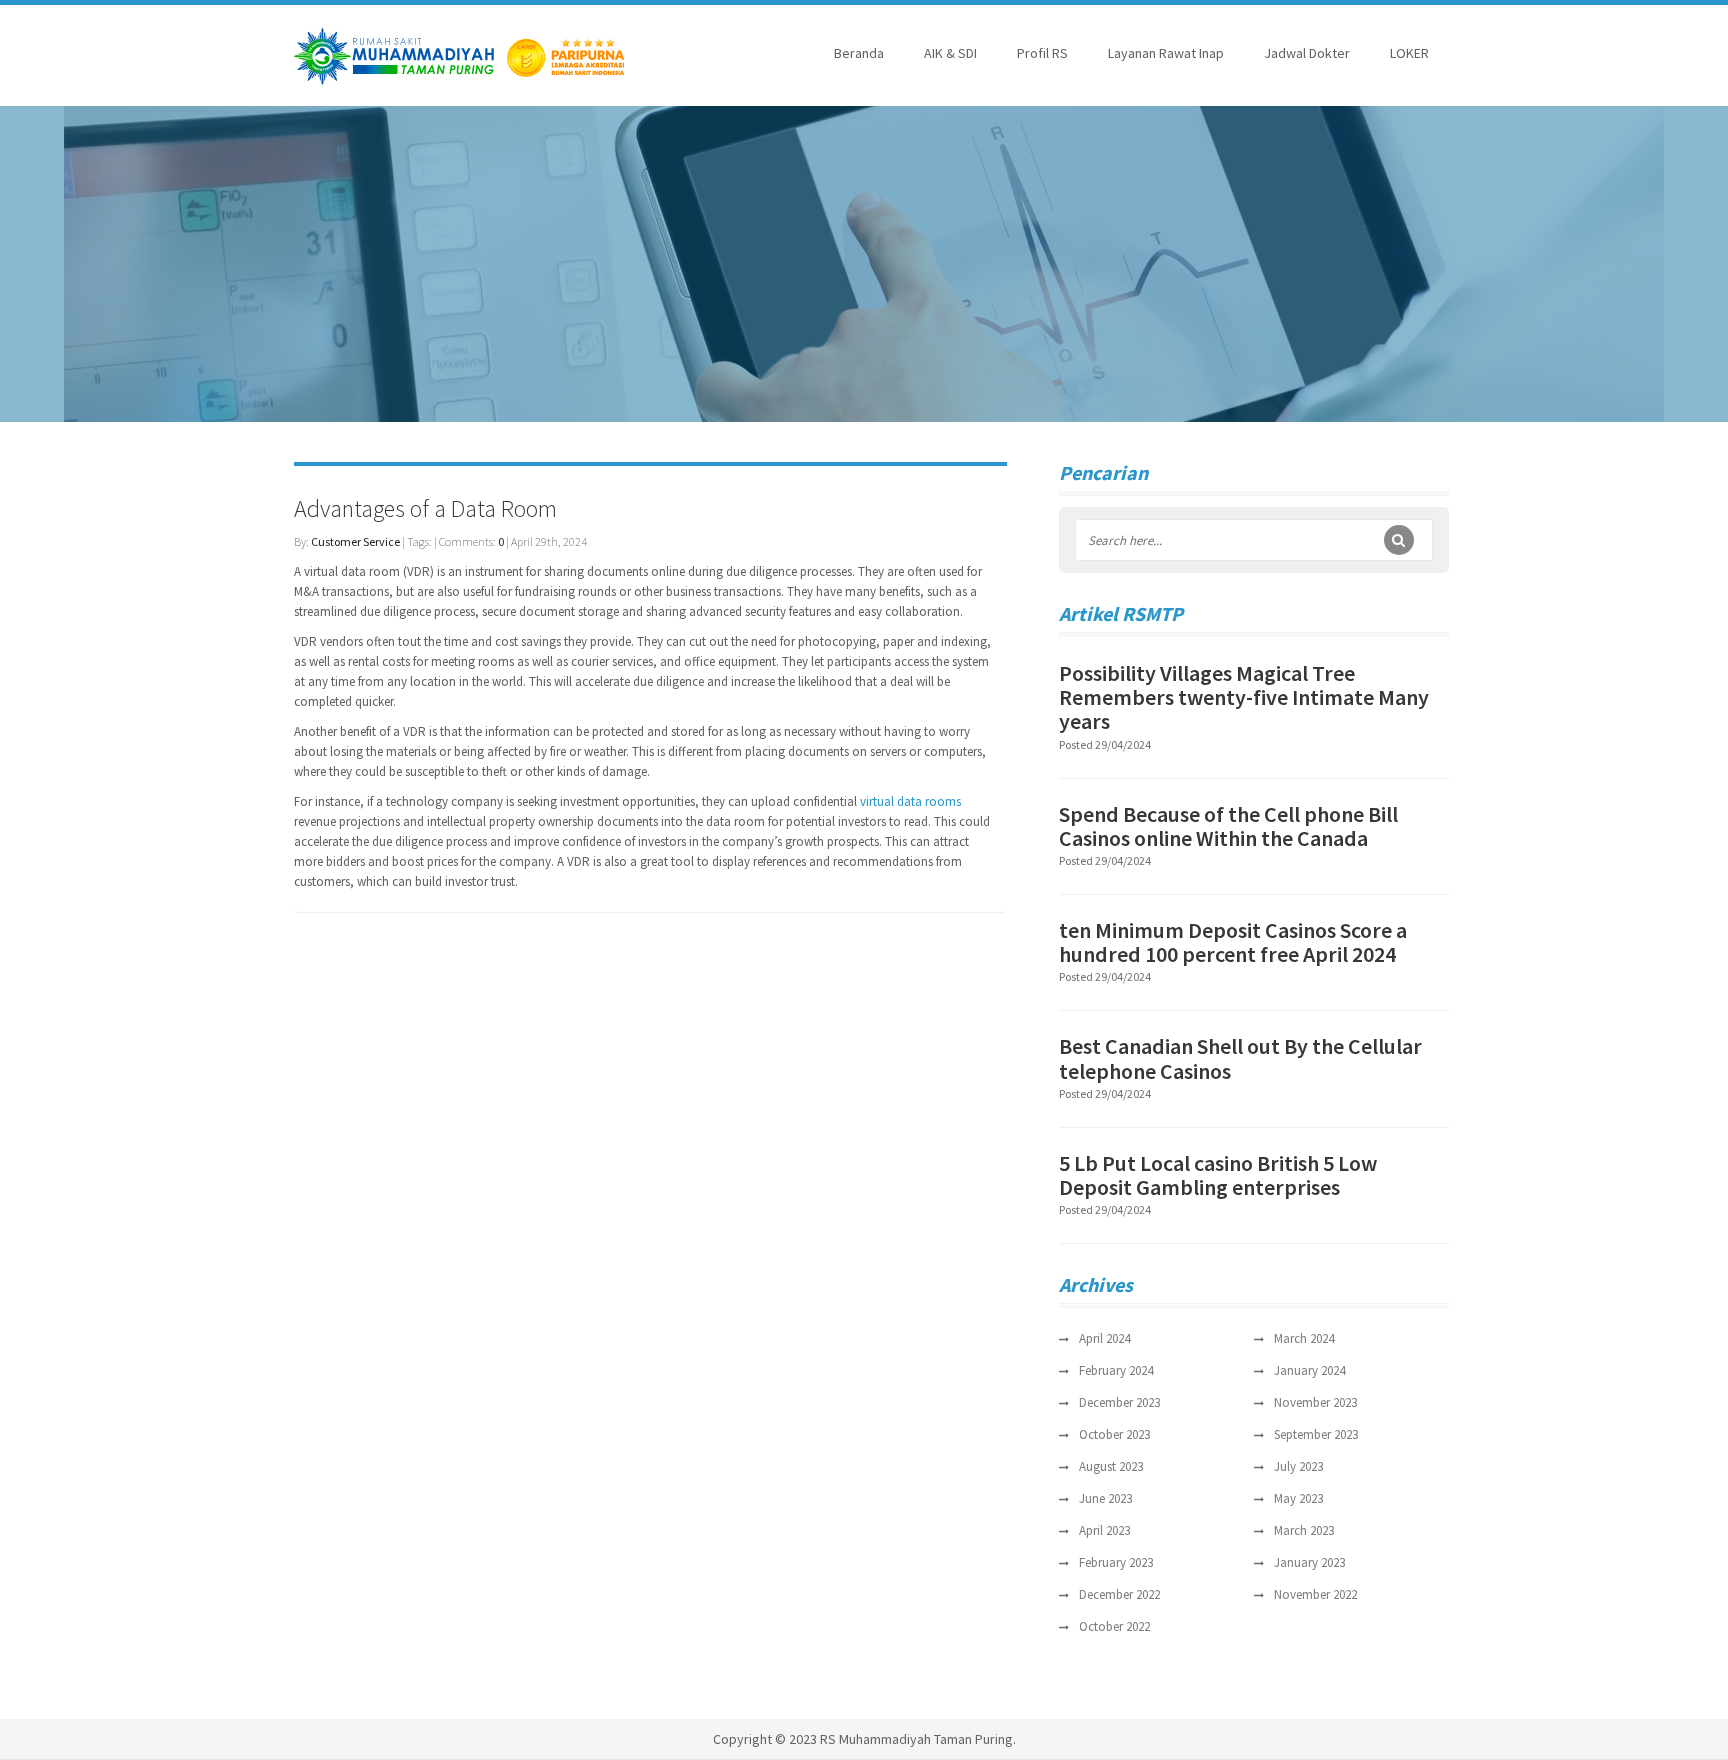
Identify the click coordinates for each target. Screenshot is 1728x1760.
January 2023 (1309, 1562)
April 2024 (1104, 1338)
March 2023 (1304, 1530)
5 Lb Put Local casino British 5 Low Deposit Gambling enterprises (1218, 1175)
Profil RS (1042, 53)
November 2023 (1315, 1402)
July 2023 (1298, 1466)
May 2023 (1298, 1498)
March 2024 (1304, 1338)
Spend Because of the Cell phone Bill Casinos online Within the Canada (1228, 826)
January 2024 (1309, 1370)
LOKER (1409, 53)
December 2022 (1119, 1594)
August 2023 (1111, 1466)
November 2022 (1315, 1594)
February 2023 (1116, 1562)
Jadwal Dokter (1307, 53)
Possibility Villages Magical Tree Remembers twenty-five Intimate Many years (1244, 697)
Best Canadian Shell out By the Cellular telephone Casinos (1240, 1058)
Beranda (859, 53)
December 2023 (1119, 1402)
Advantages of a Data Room (425, 508)
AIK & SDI (950, 53)
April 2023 (1104, 1530)
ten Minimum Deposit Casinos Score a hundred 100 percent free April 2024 (1233, 942)
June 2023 (1105, 1498)
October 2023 (1114, 1434)
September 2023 (1316, 1434)
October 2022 (1114, 1626)
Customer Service (355, 541)
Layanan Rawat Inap (1166, 53)
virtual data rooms (910, 801)
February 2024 (1116, 1370)
